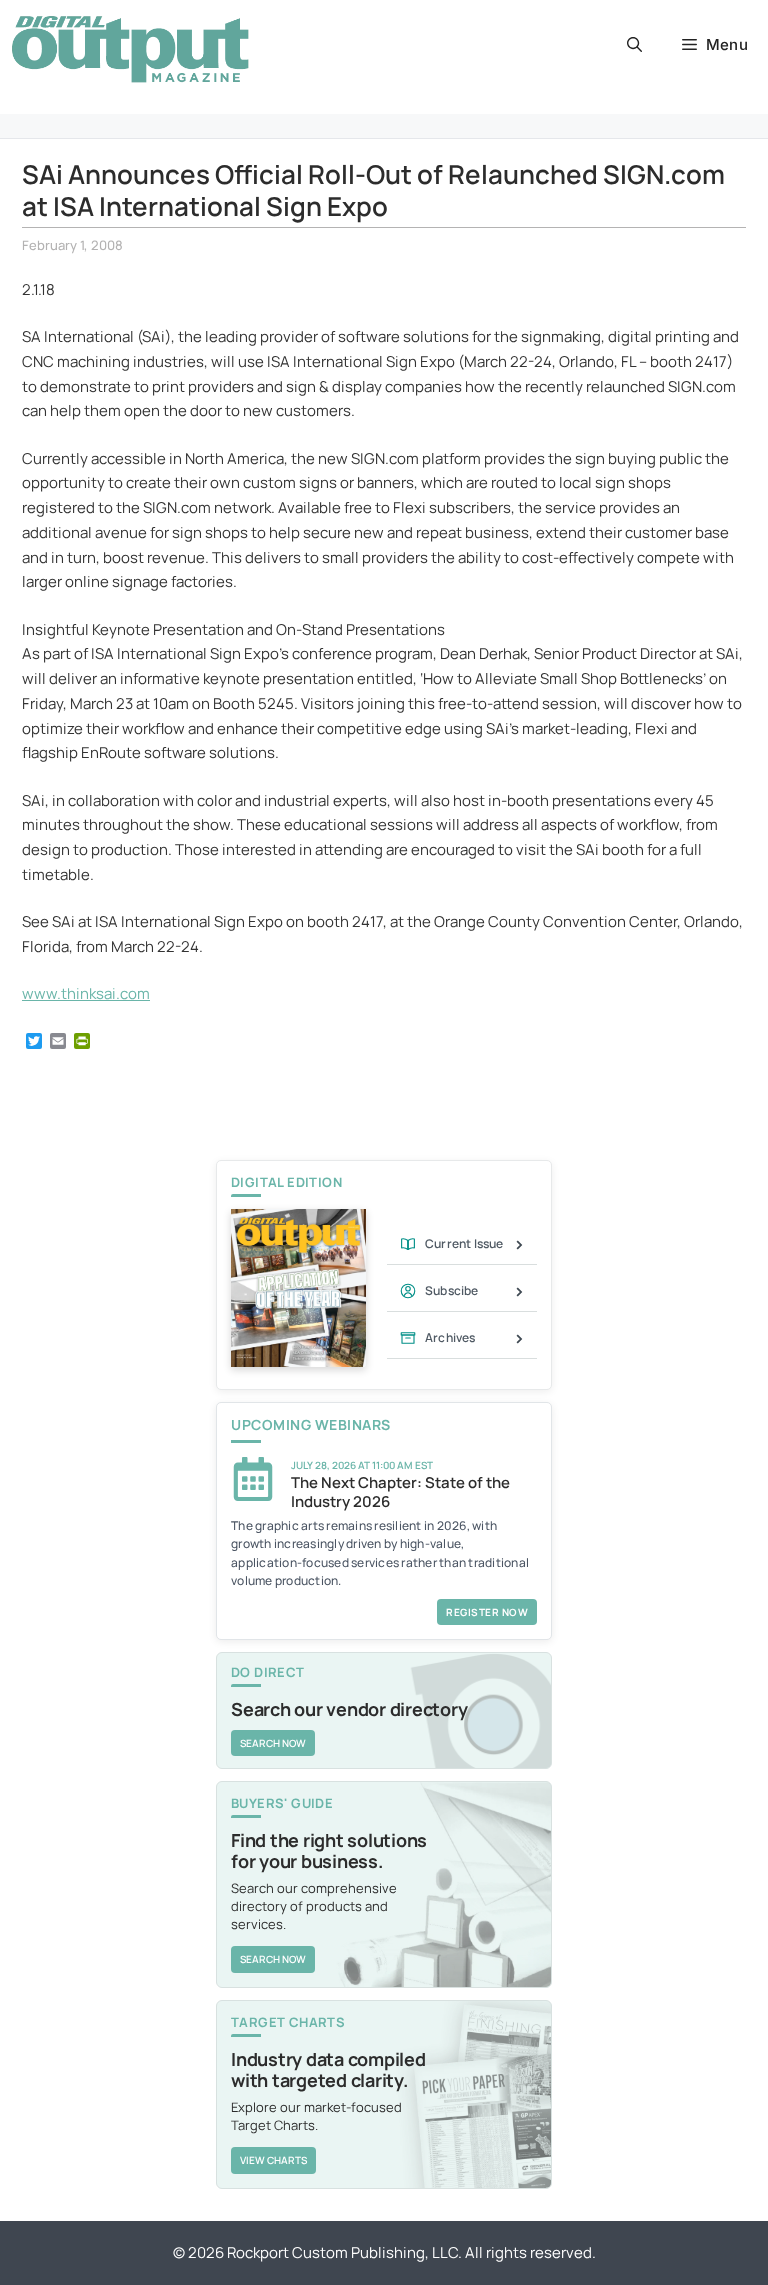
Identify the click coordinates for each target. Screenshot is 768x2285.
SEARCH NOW (273, 1743)
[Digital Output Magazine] (130, 49)
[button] (634, 45)
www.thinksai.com (86, 993)
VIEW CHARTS (273, 2160)
